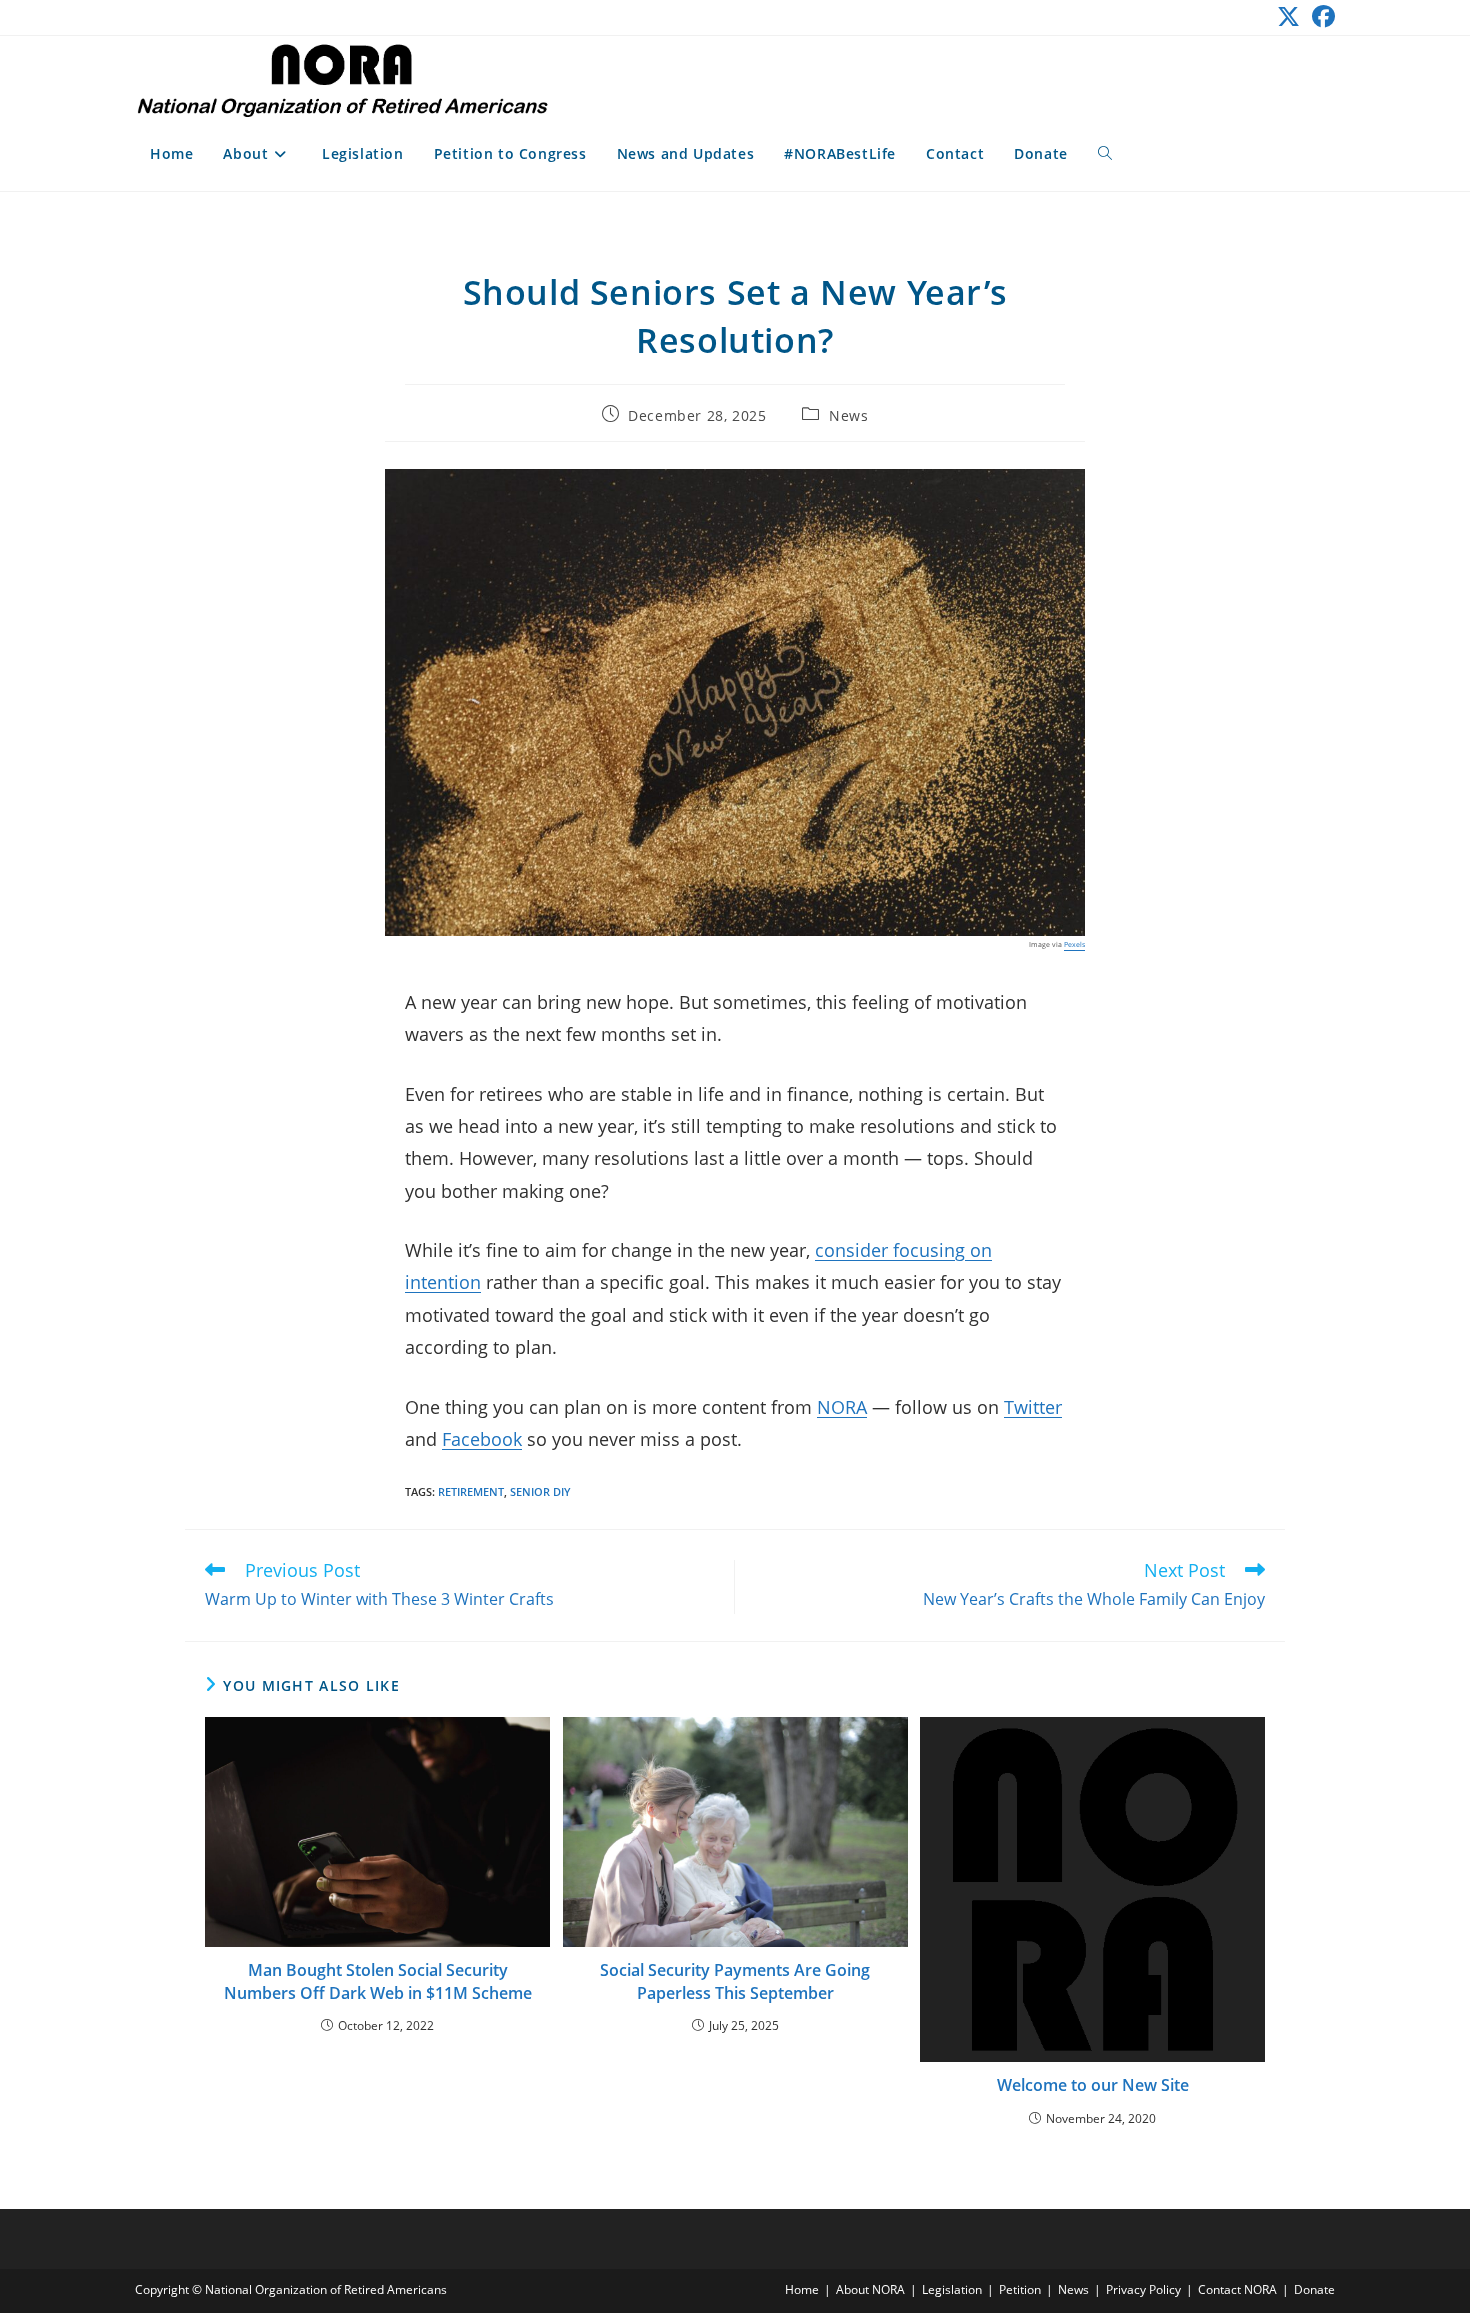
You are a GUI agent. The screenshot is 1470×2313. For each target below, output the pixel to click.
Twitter (1033, 1407)
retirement (471, 1491)
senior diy (540, 1491)
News (848, 415)
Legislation (952, 2289)
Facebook (482, 1439)
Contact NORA (1237, 2289)
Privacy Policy (1143, 2289)
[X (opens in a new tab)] (1288, 16)
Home (802, 2289)
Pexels (1074, 944)
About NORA (870, 2289)
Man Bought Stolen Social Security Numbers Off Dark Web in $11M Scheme (378, 1981)
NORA (842, 1407)
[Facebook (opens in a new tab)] (1320, 16)
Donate (1314, 2289)
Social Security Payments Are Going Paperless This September (735, 1981)
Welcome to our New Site (1093, 2085)
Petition (1020, 2289)
